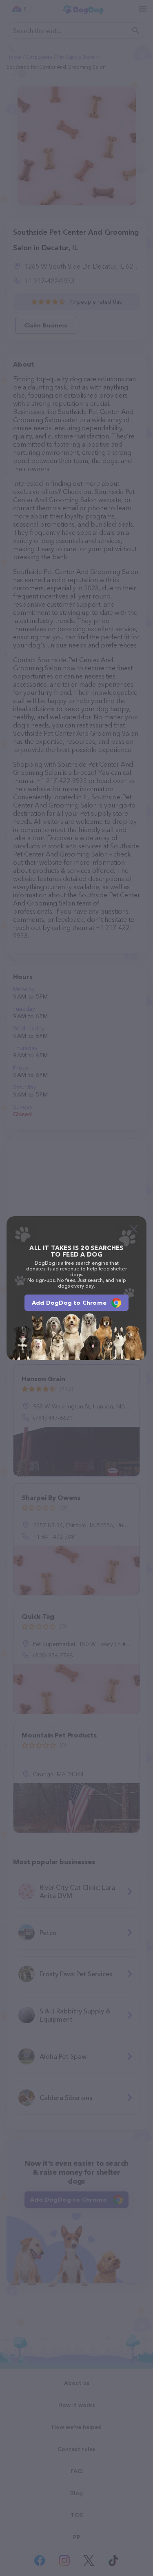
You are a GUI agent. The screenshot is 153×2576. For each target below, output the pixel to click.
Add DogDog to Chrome (69, 1303)
